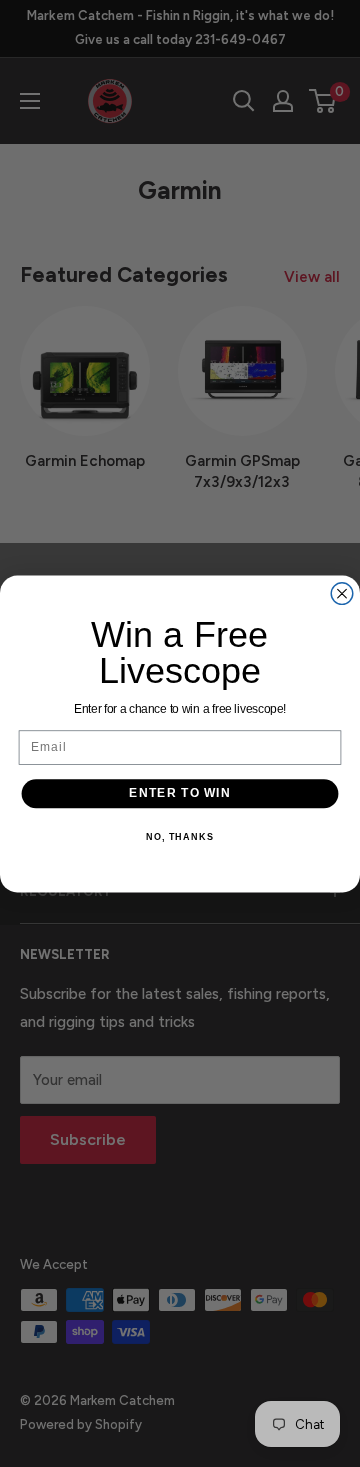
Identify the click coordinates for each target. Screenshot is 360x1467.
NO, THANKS (180, 836)
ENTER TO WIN (180, 793)
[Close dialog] (342, 593)
